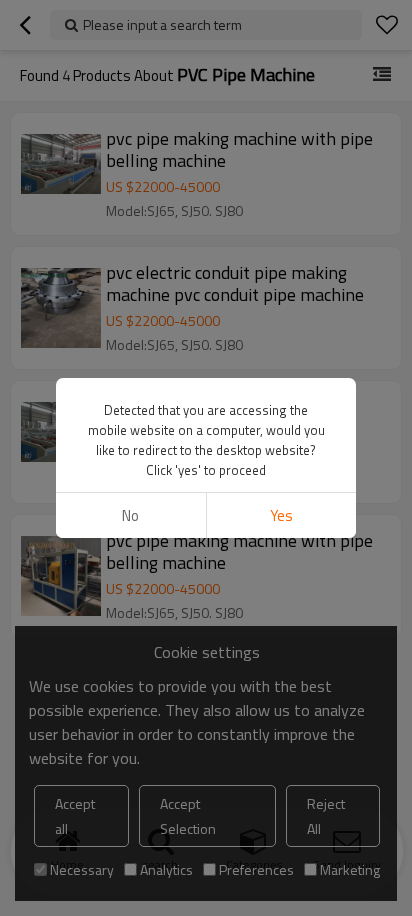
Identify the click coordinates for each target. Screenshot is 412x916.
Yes (281, 515)
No (130, 515)
